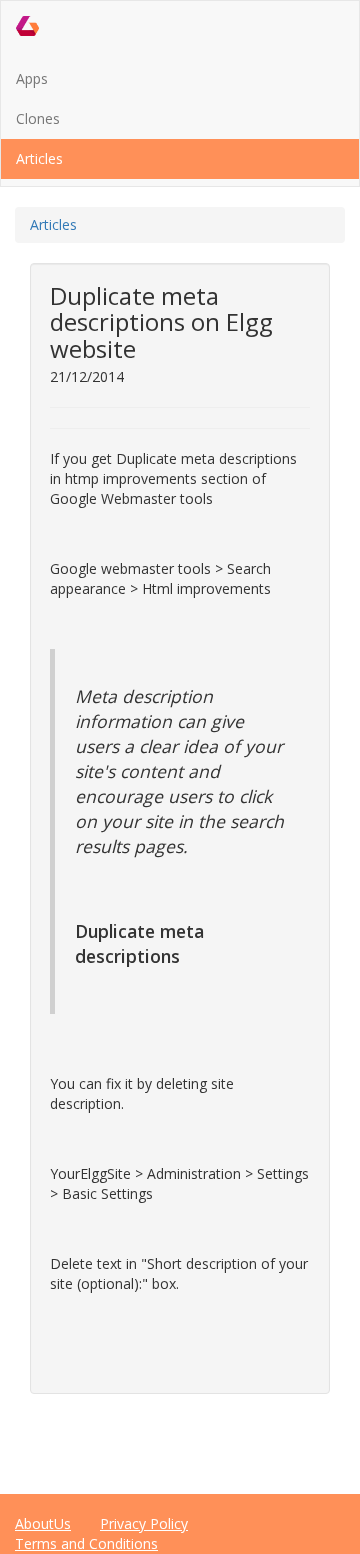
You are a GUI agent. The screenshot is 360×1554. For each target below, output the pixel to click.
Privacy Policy (144, 1523)
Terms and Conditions (86, 1543)
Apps (32, 78)
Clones (38, 118)
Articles (39, 158)
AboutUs (43, 1523)
